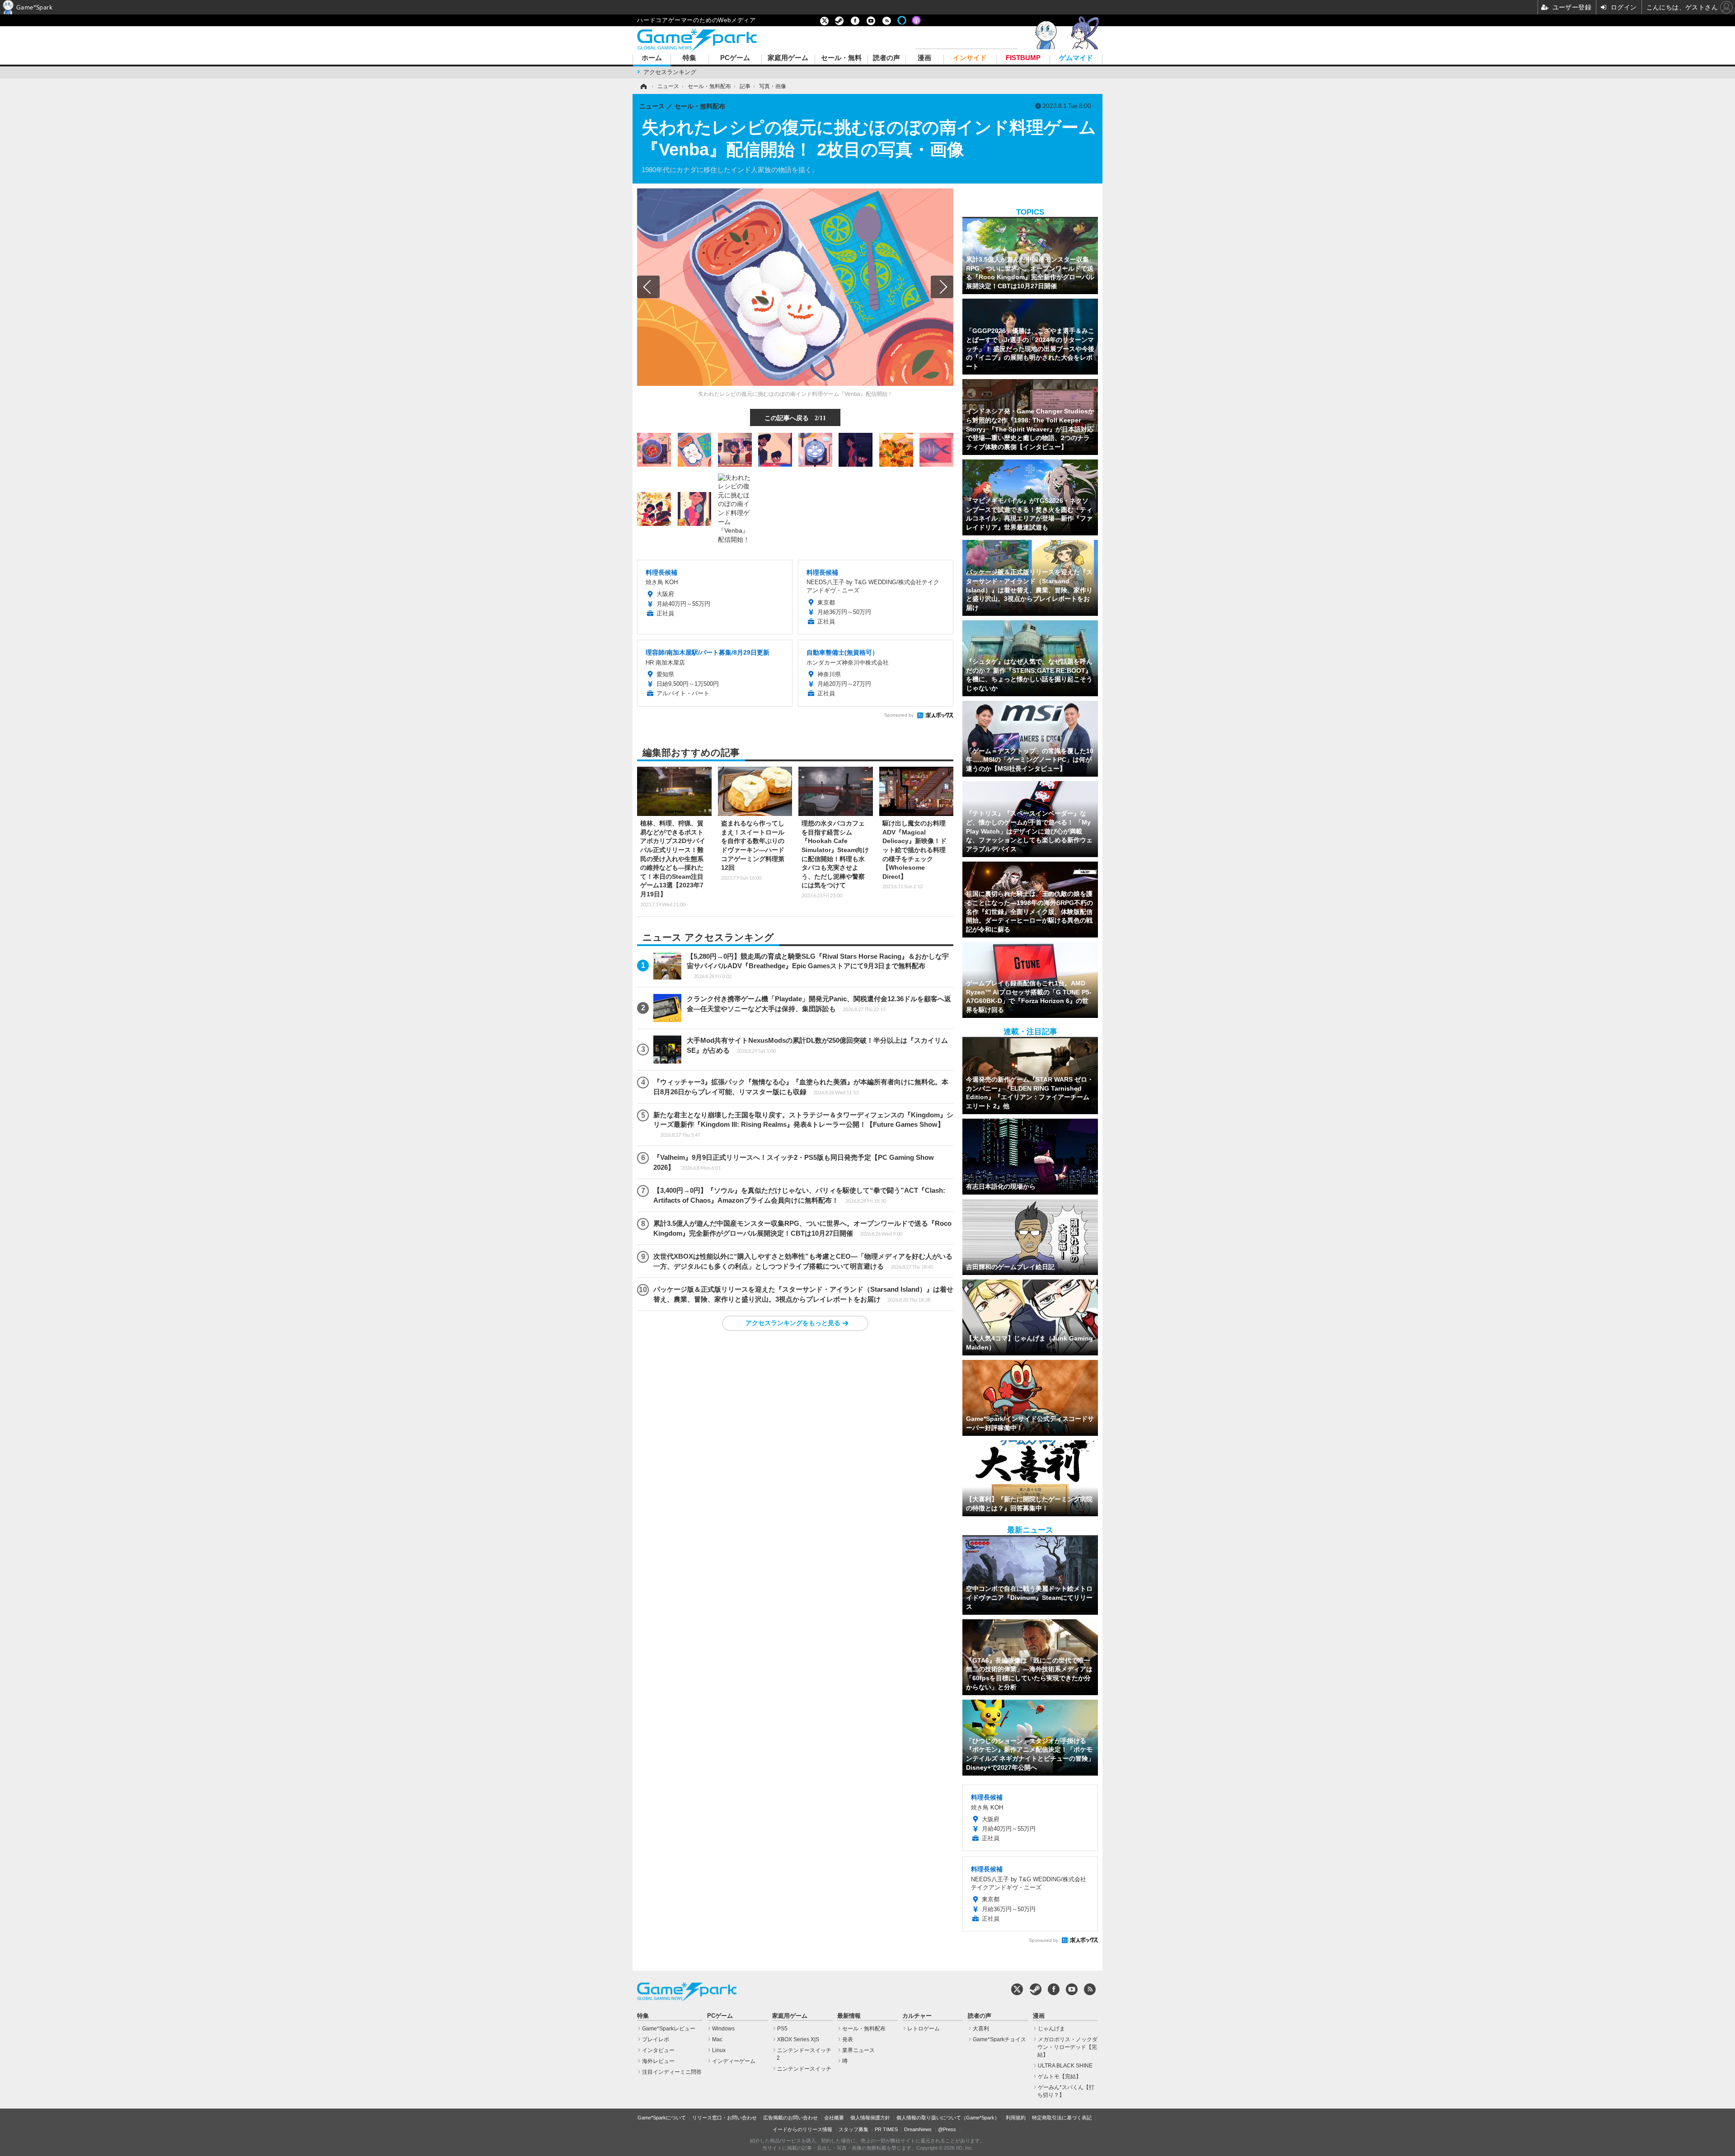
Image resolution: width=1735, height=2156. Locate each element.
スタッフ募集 (853, 2129)
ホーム (652, 58)
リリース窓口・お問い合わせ (724, 2118)
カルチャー (917, 2016)
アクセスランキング (670, 72)
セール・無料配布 (864, 2029)
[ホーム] (643, 86)
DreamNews (918, 2129)
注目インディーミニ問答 (672, 2072)
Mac (717, 2039)
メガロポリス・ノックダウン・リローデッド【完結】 (1067, 2047)
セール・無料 (841, 58)
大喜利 (981, 2029)
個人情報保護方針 (870, 2118)
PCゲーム (735, 58)
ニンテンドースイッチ (804, 2069)
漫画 (924, 58)
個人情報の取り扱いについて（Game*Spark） (948, 2118)
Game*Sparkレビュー (669, 2029)
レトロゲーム (924, 2029)
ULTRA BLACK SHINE (1065, 2066)
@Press (947, 2129)
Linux (719, 2050)
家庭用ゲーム (788, 58)
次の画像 (942, 287)
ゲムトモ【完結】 (1060, 2076)
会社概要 (834, 2118)
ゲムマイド (1076, 58)
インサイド (970, 58)
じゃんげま (1051, 2029)
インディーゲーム (734, 2061)
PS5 (782, 2029)
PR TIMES (886, 2129)
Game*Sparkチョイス (999, 2039)
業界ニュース (858, 2050)
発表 (848, 2039)
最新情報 (849, 2016)
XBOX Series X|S (798, 2039)
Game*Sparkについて (662, 2118)
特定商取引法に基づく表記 (1062, 2118)
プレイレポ (656, 2039)
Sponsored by (899, 715)
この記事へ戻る (795, 417)
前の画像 (648, 287)
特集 (689, 58)
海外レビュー (658, 2061)
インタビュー (658, 2050)
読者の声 (886, 58)
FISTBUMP (1023, 58)
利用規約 (1016, 2118)
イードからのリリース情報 (802, 2129)
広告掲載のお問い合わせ (790, 2118)
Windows (723, 2029)
